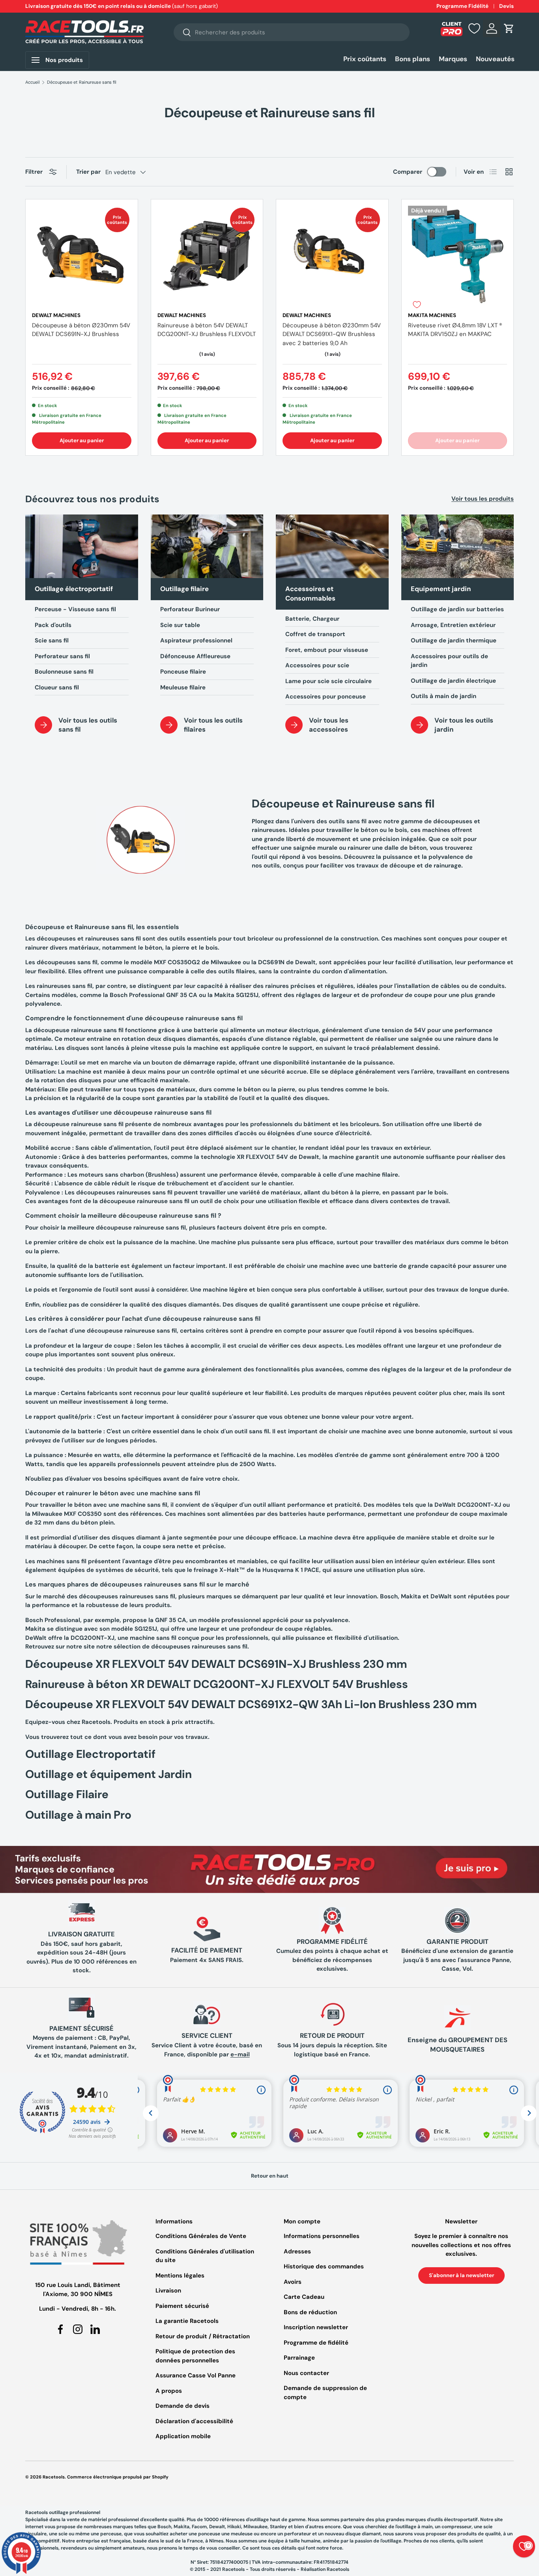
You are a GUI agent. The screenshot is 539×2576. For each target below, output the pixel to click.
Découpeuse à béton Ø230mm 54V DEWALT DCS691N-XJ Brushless (81, 330)
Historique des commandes (324, 2266)
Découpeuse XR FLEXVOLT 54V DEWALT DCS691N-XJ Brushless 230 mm (216, 1664)
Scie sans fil (52, 640)
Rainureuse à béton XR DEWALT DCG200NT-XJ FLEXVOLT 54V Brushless (217, 1684)
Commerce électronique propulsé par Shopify (118, 2477)
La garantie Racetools (187, 2321)
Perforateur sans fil (62, 656)
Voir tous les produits (483, 499)
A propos (169, 2391)
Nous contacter (306, 2373)
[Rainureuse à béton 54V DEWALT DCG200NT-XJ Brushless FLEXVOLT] (207, 255)
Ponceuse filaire (183, 672)
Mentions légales (180, 2276)
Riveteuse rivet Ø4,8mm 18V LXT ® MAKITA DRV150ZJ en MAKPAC (455, 330)
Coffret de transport (315, 634)
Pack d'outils (53, 625)
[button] (509, 28)
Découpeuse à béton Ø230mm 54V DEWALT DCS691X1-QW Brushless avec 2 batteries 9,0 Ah (332, 334)
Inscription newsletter (316, 2327)
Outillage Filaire (67, 1794)
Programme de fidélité (316, 2343)
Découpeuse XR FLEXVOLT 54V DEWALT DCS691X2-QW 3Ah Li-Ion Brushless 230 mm (251, 1704)
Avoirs (293, 2282)
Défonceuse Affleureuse (195, 656)
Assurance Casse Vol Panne (196, 2375)
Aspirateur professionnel (196, 640)
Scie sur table (180, 625)
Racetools (54, 2477)
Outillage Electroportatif (90, 1754)
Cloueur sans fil (57, 687)
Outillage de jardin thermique (454, 640)
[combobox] (292, 32)
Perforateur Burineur (190, 609)
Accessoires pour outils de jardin (449, 661)
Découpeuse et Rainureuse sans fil (82, 82)
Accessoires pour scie (317, 665)
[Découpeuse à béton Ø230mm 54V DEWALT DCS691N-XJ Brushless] (82, 255)
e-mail (240, 2054)
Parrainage (299, 2358)
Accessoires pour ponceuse (326, 697)
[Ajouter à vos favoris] (417, 304)
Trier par (88, 172)
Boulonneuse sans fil (64, 672)
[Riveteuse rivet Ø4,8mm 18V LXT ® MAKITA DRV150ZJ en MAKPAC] (458, 255)
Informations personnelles (322, 2236)
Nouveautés (495, 59)
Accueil (33, 82)
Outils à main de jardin (444, 696)
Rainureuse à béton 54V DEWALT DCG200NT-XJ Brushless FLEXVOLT (207, 330)
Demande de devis (182, 2406)
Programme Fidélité (462, 6)
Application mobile (183, 2436)
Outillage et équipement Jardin (109, 1774)
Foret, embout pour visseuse (327, 650)
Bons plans (413, 59)
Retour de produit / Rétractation (203, 2336)
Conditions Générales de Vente (201, 2236)
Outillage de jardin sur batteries (457, 609)
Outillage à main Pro (78, 1815)
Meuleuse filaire (183, 687)
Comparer (408, 172)
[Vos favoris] (474, 28)
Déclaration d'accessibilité (194, 2421)
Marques (453, 59)
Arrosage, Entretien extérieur (453, 625)
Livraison (168, 2291)
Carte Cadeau (304, 2297)
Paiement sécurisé (182, 2306)
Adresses (297, 2251)
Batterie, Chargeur (312, 619)
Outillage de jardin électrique (453, 681)
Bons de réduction (310, 2312)
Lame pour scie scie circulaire (328, 681)
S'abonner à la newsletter (461, 2275)
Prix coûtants (365, 59)
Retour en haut (270, 2176)
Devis (506, 6)
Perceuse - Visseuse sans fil (75, 609)
